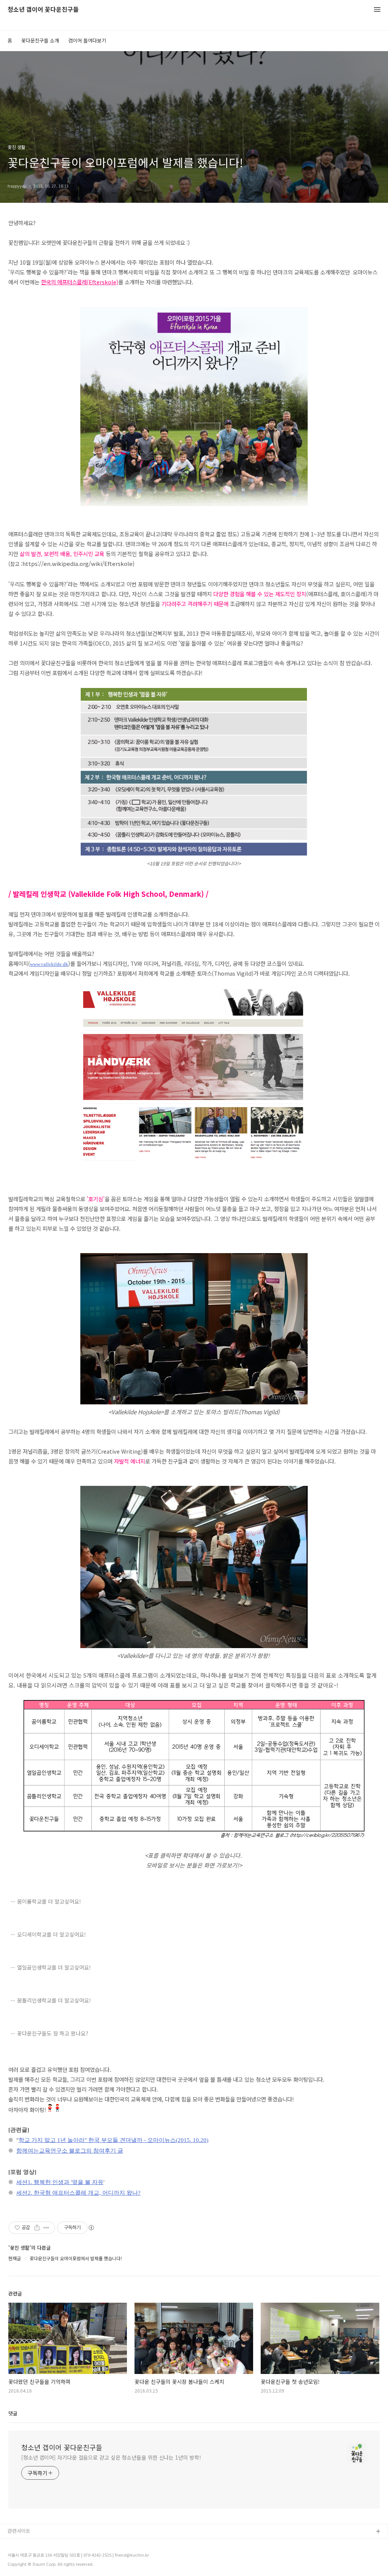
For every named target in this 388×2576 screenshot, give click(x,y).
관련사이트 (19, 2531)
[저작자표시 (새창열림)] (91, 2228)
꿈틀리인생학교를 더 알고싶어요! (54, 2000)
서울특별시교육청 (26, 2556)
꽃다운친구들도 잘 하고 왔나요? (53, 2033)
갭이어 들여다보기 (87, 40)
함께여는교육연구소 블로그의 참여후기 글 (70, 2151)
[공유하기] (37, 2228)
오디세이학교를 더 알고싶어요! (52, 1934)
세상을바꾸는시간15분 (31, 2568)
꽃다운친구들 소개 (40, 40)
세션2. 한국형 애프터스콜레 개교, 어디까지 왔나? (78, 2193)
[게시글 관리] (46, 2228)
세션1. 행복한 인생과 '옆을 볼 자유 (60, 2182)
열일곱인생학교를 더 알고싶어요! (54, 1967)
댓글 (13, 2413)
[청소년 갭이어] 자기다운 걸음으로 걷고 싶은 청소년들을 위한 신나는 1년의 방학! (111, 2457)
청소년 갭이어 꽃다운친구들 (43, 10)
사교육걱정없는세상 (28, 2544)
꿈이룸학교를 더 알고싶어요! (49, 1901)
